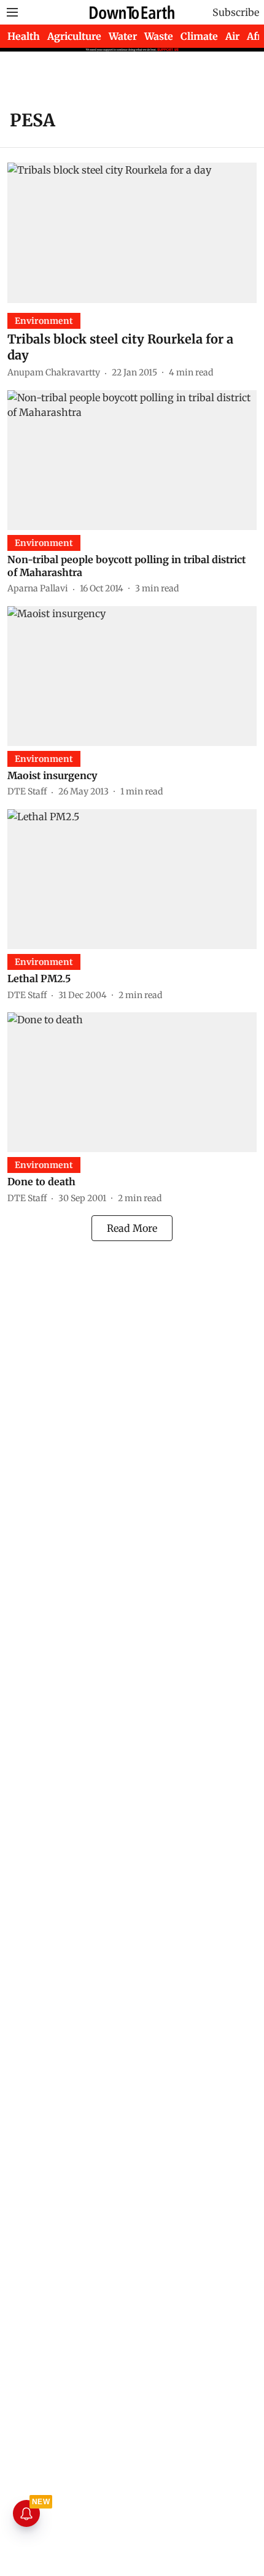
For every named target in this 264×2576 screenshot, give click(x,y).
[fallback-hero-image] (132, 233)
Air (232, 36)
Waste (159, 36)
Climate (199, 36)
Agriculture (74, 36)
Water (123, 36)
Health (24, 36)
